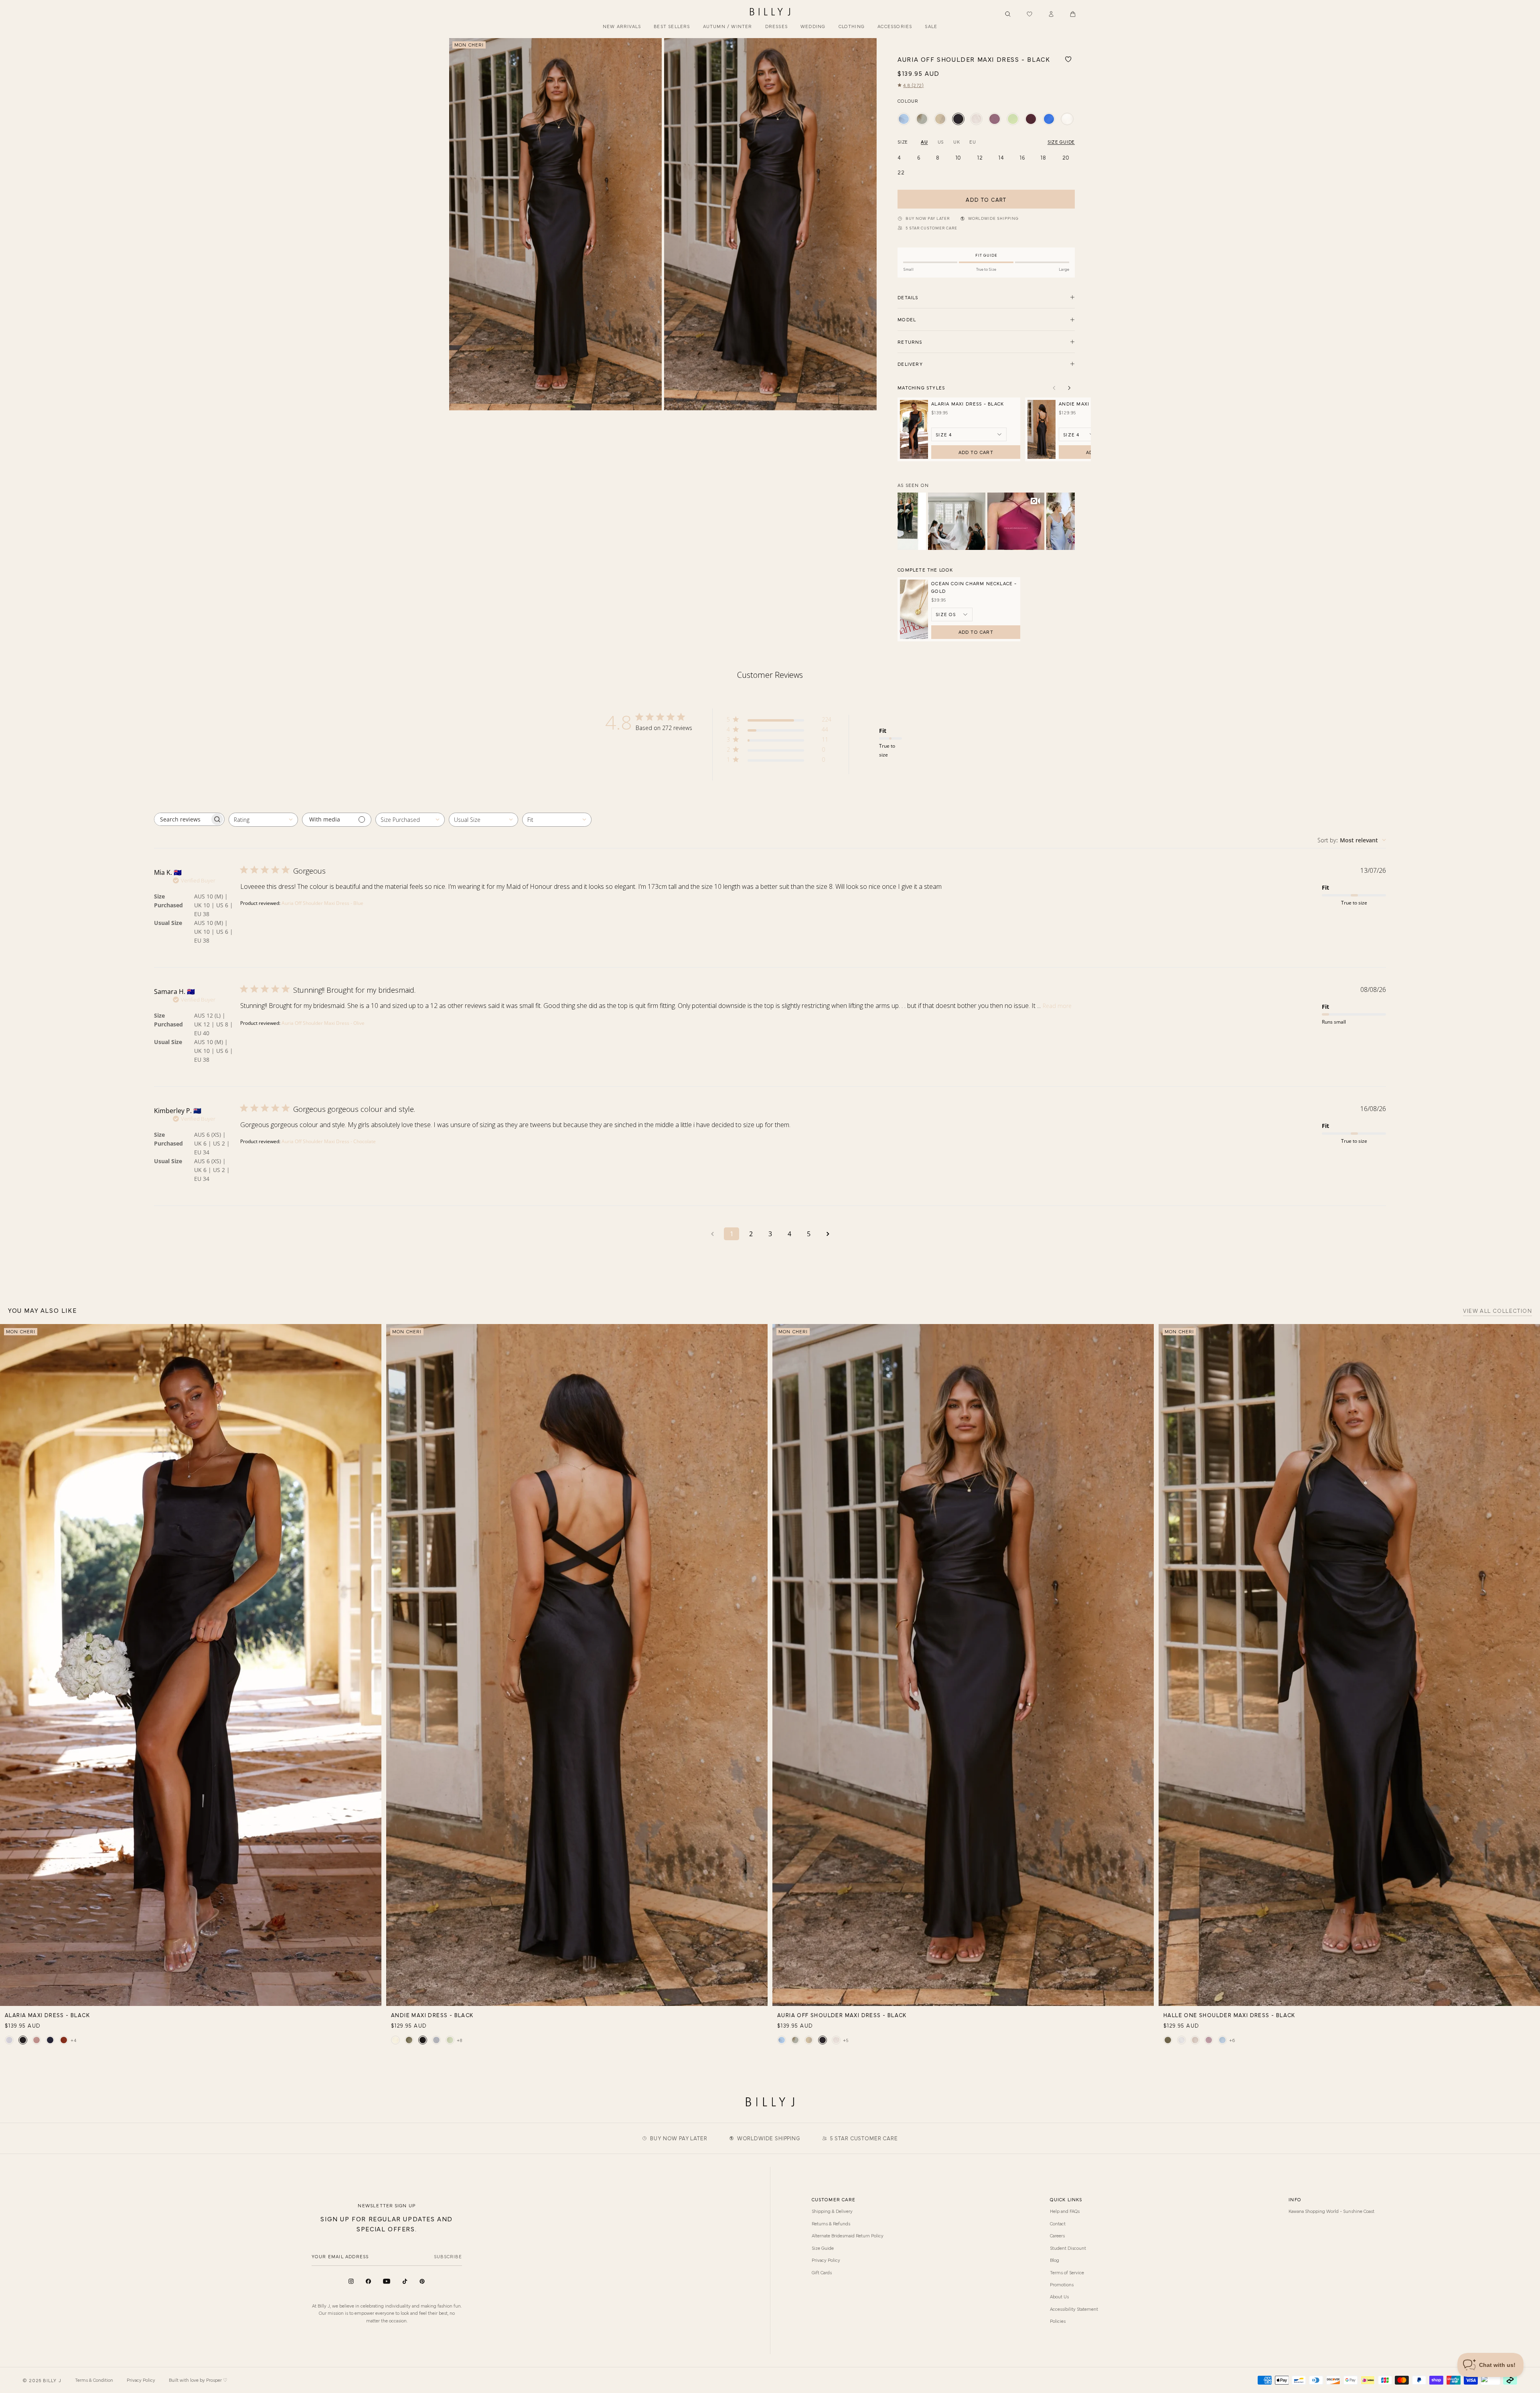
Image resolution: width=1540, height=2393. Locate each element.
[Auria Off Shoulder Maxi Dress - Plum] (994, 119)
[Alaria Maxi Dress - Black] (23, 2040)
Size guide (1061, 142)
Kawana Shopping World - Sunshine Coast (1331, 2211)
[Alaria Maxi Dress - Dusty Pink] (36, 2040)
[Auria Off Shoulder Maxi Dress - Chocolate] (1031, 119)
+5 (846, 2040)
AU (924, 142)
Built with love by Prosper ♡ (198, 2380)
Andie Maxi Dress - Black (432, 2015)
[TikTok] (405, 2281)
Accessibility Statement (1074, 2309)
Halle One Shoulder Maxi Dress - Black (1229, 2015)
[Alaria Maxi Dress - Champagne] (9, 2040)
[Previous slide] (458, 224)
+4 (74, 2040)
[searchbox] (182, 819)
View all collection (1497, 1311)
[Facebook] (368, 2281)
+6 (1232, 2040)
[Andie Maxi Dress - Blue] (436, 2040)
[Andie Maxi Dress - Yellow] (395, 2040)
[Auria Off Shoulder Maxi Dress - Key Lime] (1013, 119)
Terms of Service (1067, 2272)
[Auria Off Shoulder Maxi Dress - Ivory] (1067, 119)
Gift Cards (822, 2272)
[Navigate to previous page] (712, 1234)
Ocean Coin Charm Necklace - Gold (974, 587)
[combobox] (263, 820)
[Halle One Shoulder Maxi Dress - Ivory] (1181, 2040)
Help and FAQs (1065, 2211)
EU (973, 142)
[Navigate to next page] (828, 1234)
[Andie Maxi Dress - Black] (423, 2040)
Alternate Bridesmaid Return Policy (848, 2235)
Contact (1058, 2223)
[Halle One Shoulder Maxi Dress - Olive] (1168, 2040)
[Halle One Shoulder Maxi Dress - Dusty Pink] (1209, 2040)
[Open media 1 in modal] (555, 224)
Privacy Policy (826, 2260)
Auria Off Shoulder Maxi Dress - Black (842, 2015)
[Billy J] (770, 12)
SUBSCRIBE (448, 2256)
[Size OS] (952, 614)
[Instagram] (351, 2281)
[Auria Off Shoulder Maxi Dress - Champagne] (976, 119)
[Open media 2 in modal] (770, 224)
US (941, 142)
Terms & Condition (94, 2380)
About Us (1059, 2296)
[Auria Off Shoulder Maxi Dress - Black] (958, 119)
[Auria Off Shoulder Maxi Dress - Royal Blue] (1049, 119)
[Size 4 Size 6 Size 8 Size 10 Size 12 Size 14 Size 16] (1079, 434)
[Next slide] (867, 224)
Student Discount (1068, 2248)
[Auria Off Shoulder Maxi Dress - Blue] (904, 119)
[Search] (1008, 14)
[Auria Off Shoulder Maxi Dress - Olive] (922, 119)
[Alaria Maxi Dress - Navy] (50, 2040)
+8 (460, 2040)
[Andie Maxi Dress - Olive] (409, 2040)
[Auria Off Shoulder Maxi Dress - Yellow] (940, 119)
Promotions (1062, 2284)
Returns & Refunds (831, 2223)
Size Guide (823, 2248)
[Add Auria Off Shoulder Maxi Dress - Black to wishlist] (1068, 59)
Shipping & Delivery (832, 2211)
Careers (1057, 2235)
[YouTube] (387, 2281)
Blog (1055, 2260)
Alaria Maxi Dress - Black (968, 404)
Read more (1057, 1006)
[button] (1073, 14)
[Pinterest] (422, 2281)
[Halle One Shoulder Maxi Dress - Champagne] (1195, 2040)
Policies (1058, 2321)
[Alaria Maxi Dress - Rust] (64, 2040)
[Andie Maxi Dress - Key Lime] (450, 2040)
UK (956, 142)
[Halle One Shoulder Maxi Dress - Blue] (1222, 2040)
